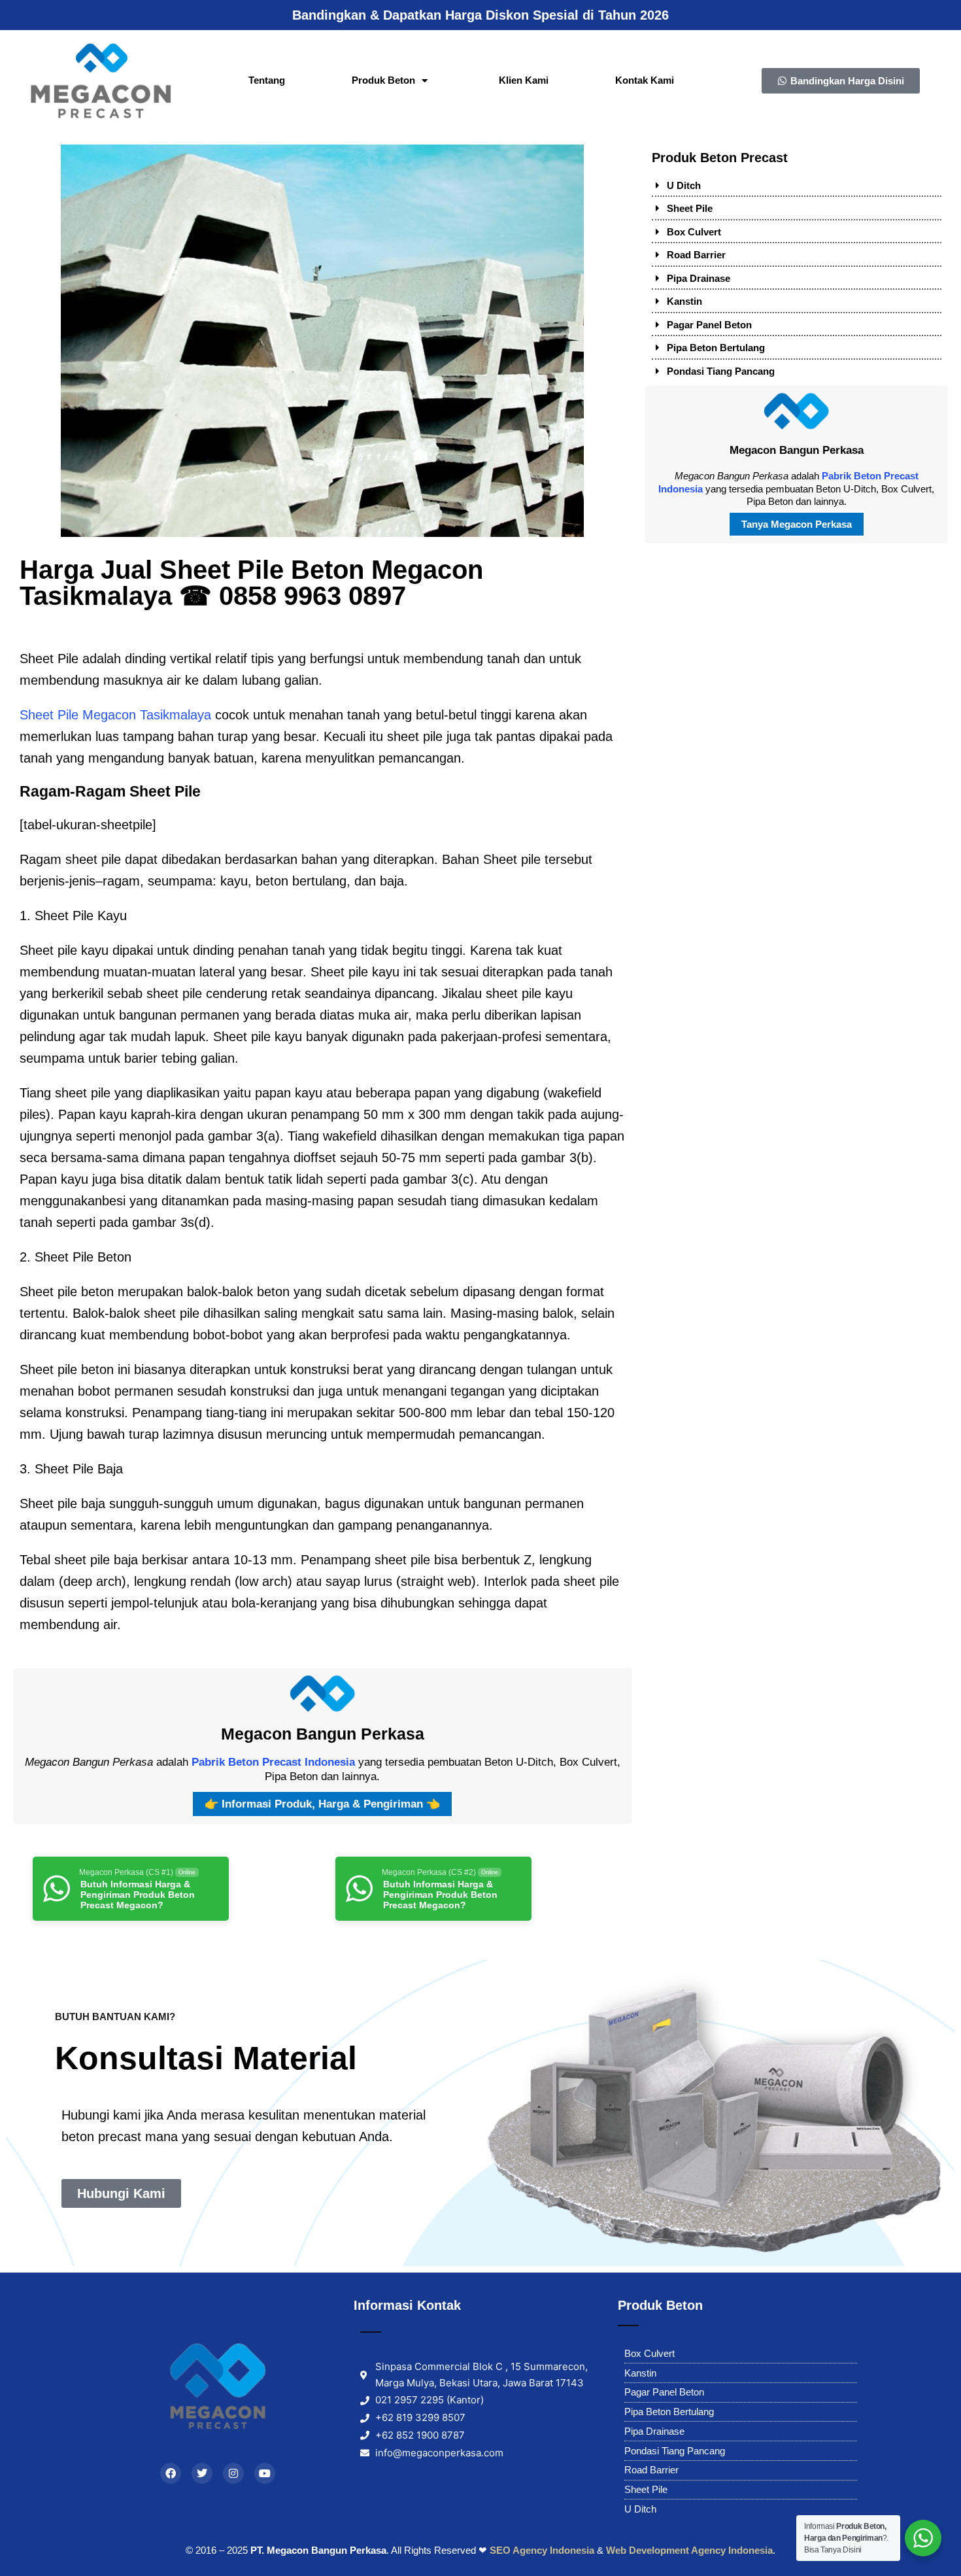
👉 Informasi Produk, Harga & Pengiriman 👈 (322, 1804)
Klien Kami (524, 80)
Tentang (267, 80)
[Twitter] (202, 2473)
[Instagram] (233, 2473)
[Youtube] (265, 2473)
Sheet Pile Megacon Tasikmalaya (115, 715)
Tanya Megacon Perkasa (797, 524)
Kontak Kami (645, 80)
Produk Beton (383, 80)
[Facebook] (171, 2473)
